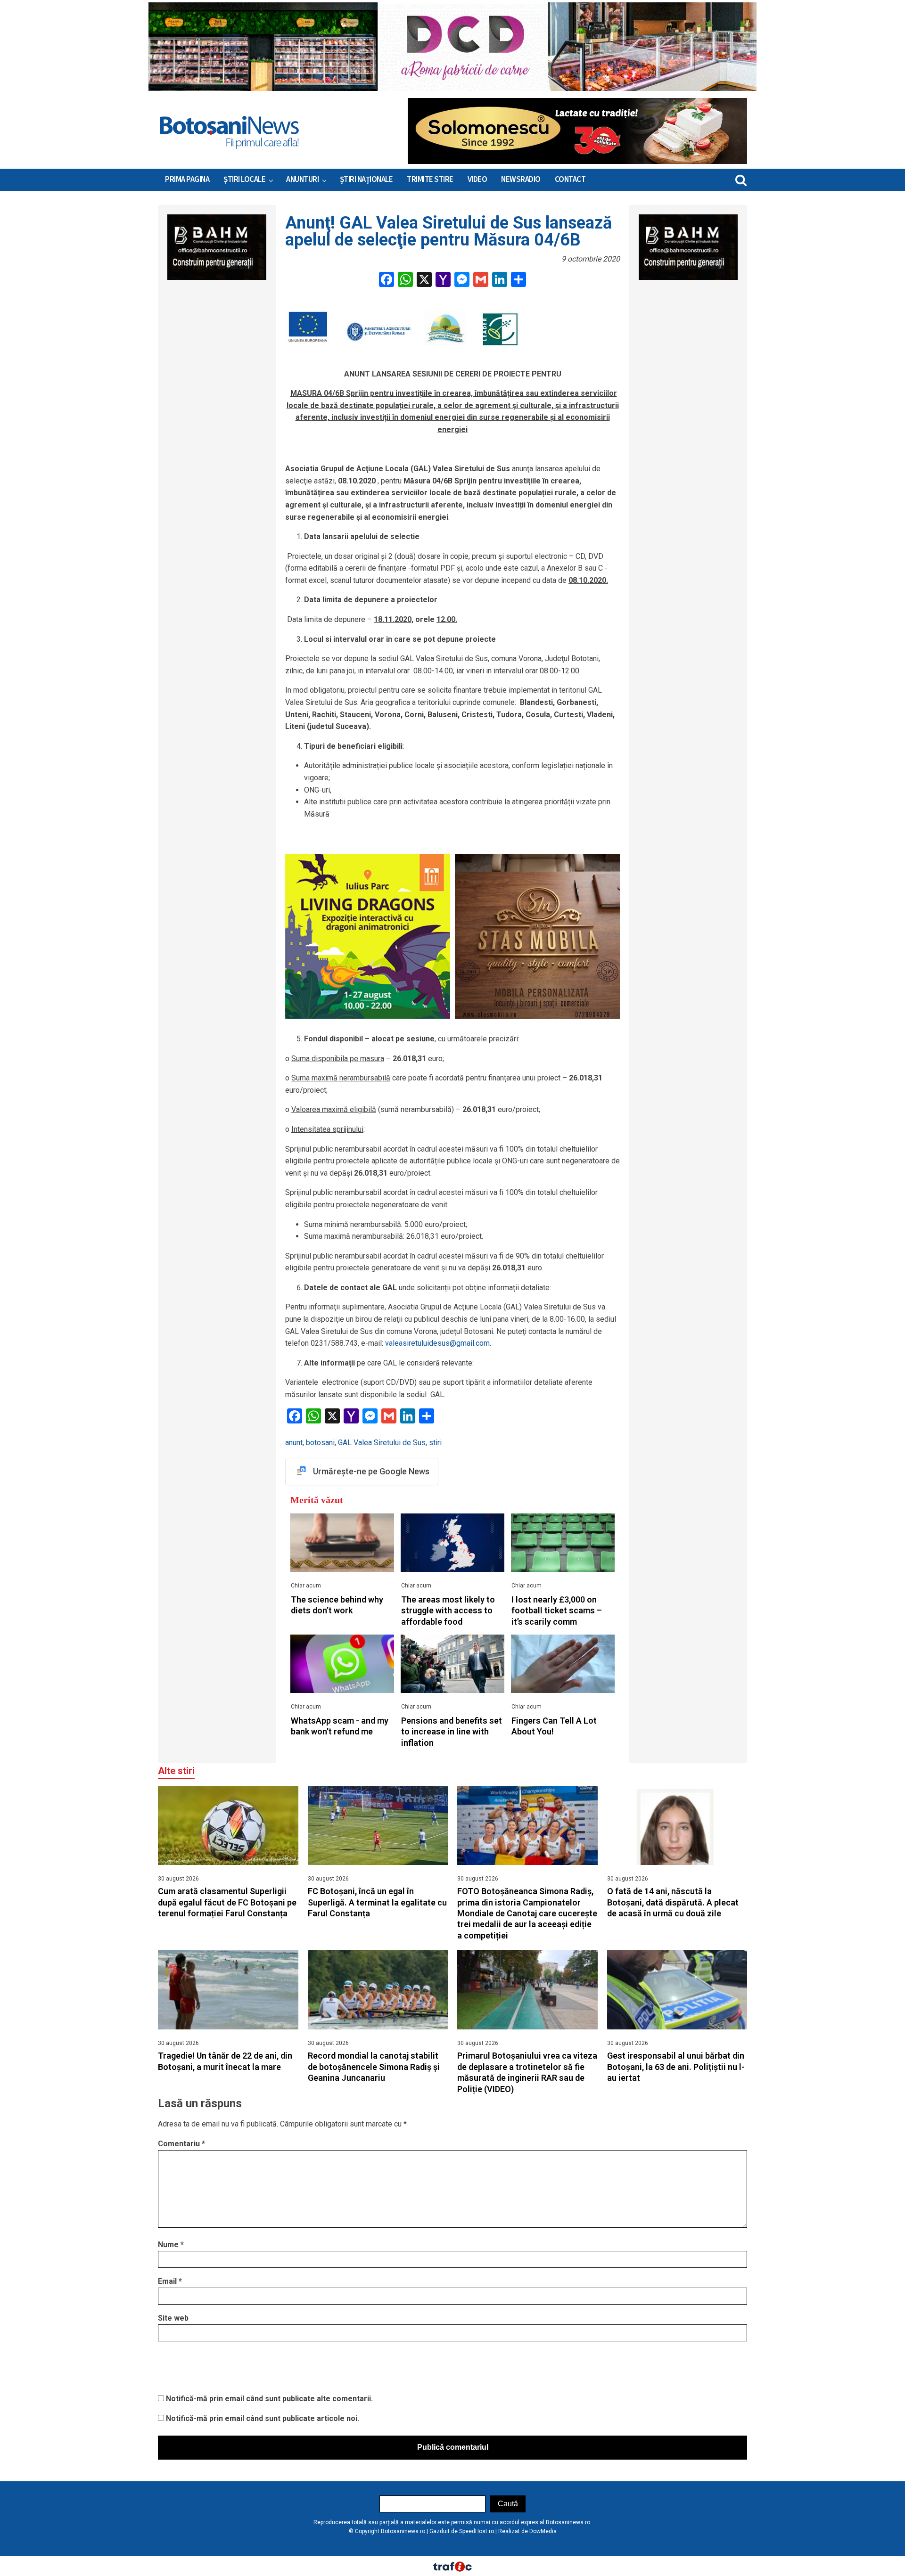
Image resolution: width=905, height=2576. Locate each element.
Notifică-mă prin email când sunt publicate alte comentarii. (269, 2399)
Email (170, 2281)
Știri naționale (366, 180)
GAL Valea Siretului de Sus (382, 1443)
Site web (173, 2318)
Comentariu (181, 2144)
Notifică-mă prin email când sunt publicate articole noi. (263, 2418)
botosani (320, 1443)
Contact (570, 180)
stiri (435, 1443)
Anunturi (302, 180)
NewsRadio (521, 180)
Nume (171, 2245)
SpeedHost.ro (477, 2531)
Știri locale (244, 180)
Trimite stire (430, 180)
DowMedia (543, 2531)
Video (477, 180)
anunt (294, 1443)
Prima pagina (187, 180)
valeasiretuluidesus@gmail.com (437, 1343)
